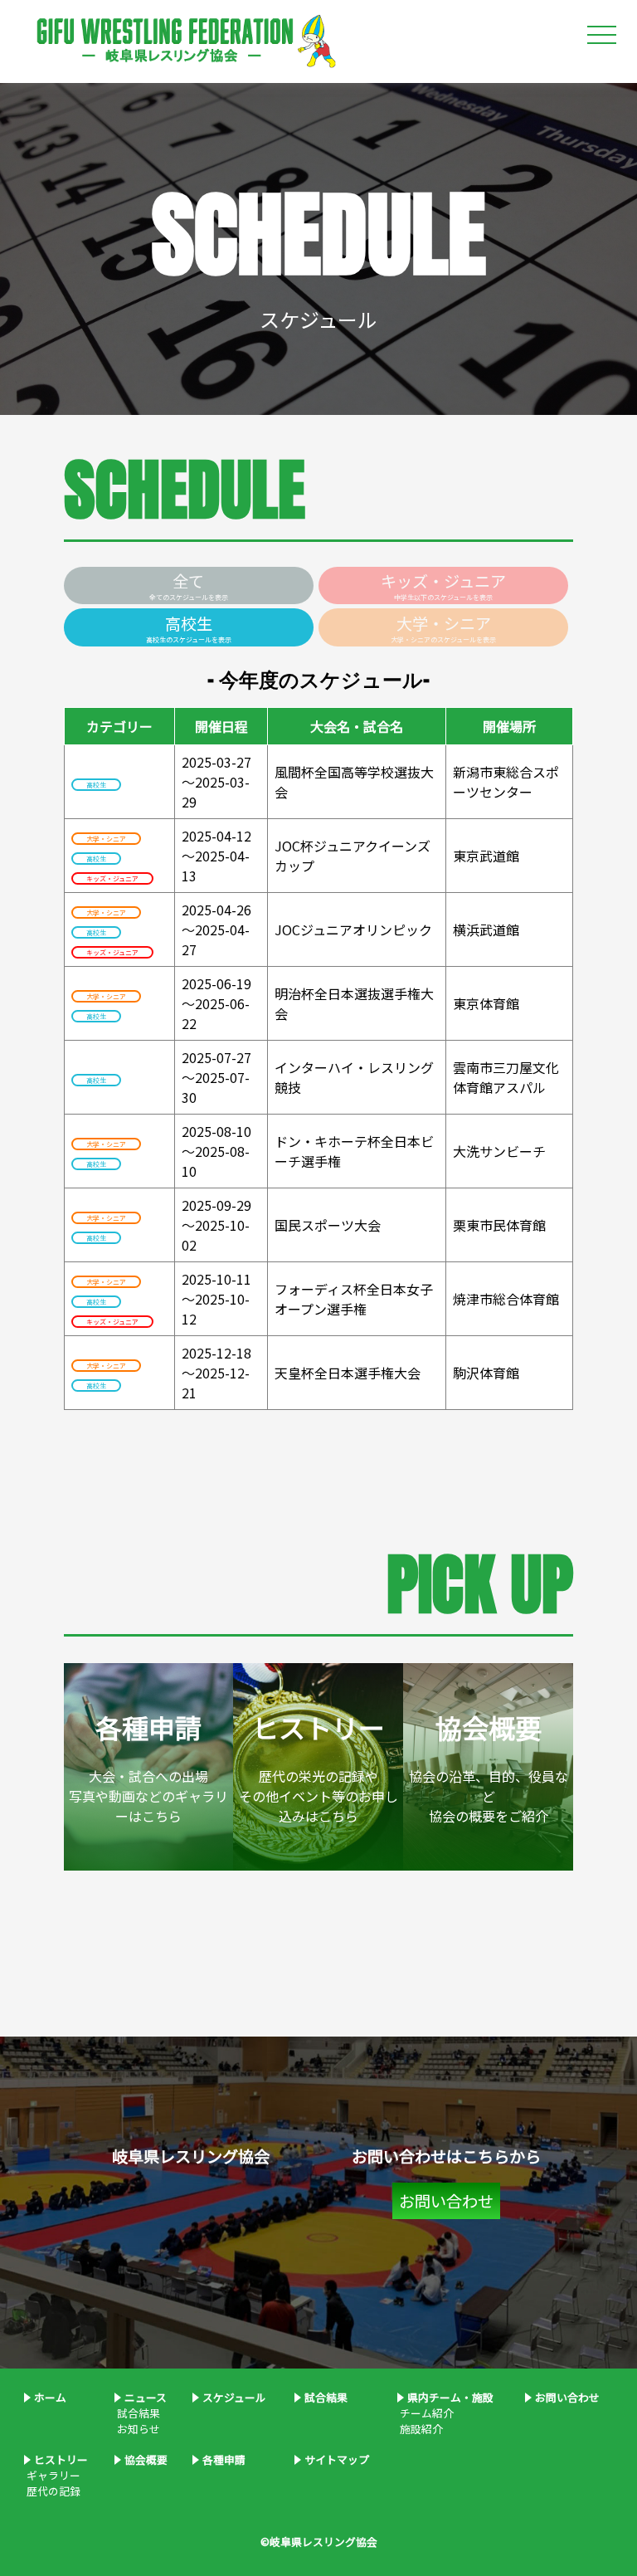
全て (189, 585)
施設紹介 (420, 2429)
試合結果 (137, 2413)
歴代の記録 (52, 2491)
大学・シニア (443, 628)
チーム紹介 (425, 2413)
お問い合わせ (446, 2201)
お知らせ (137, 2429)
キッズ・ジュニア (443, 585)
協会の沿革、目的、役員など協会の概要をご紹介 (489, 1767)
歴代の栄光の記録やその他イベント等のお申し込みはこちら (318, 1767)
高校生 (189, 628)
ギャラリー (52, 2475)
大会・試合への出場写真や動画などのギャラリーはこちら (148, 1767)
